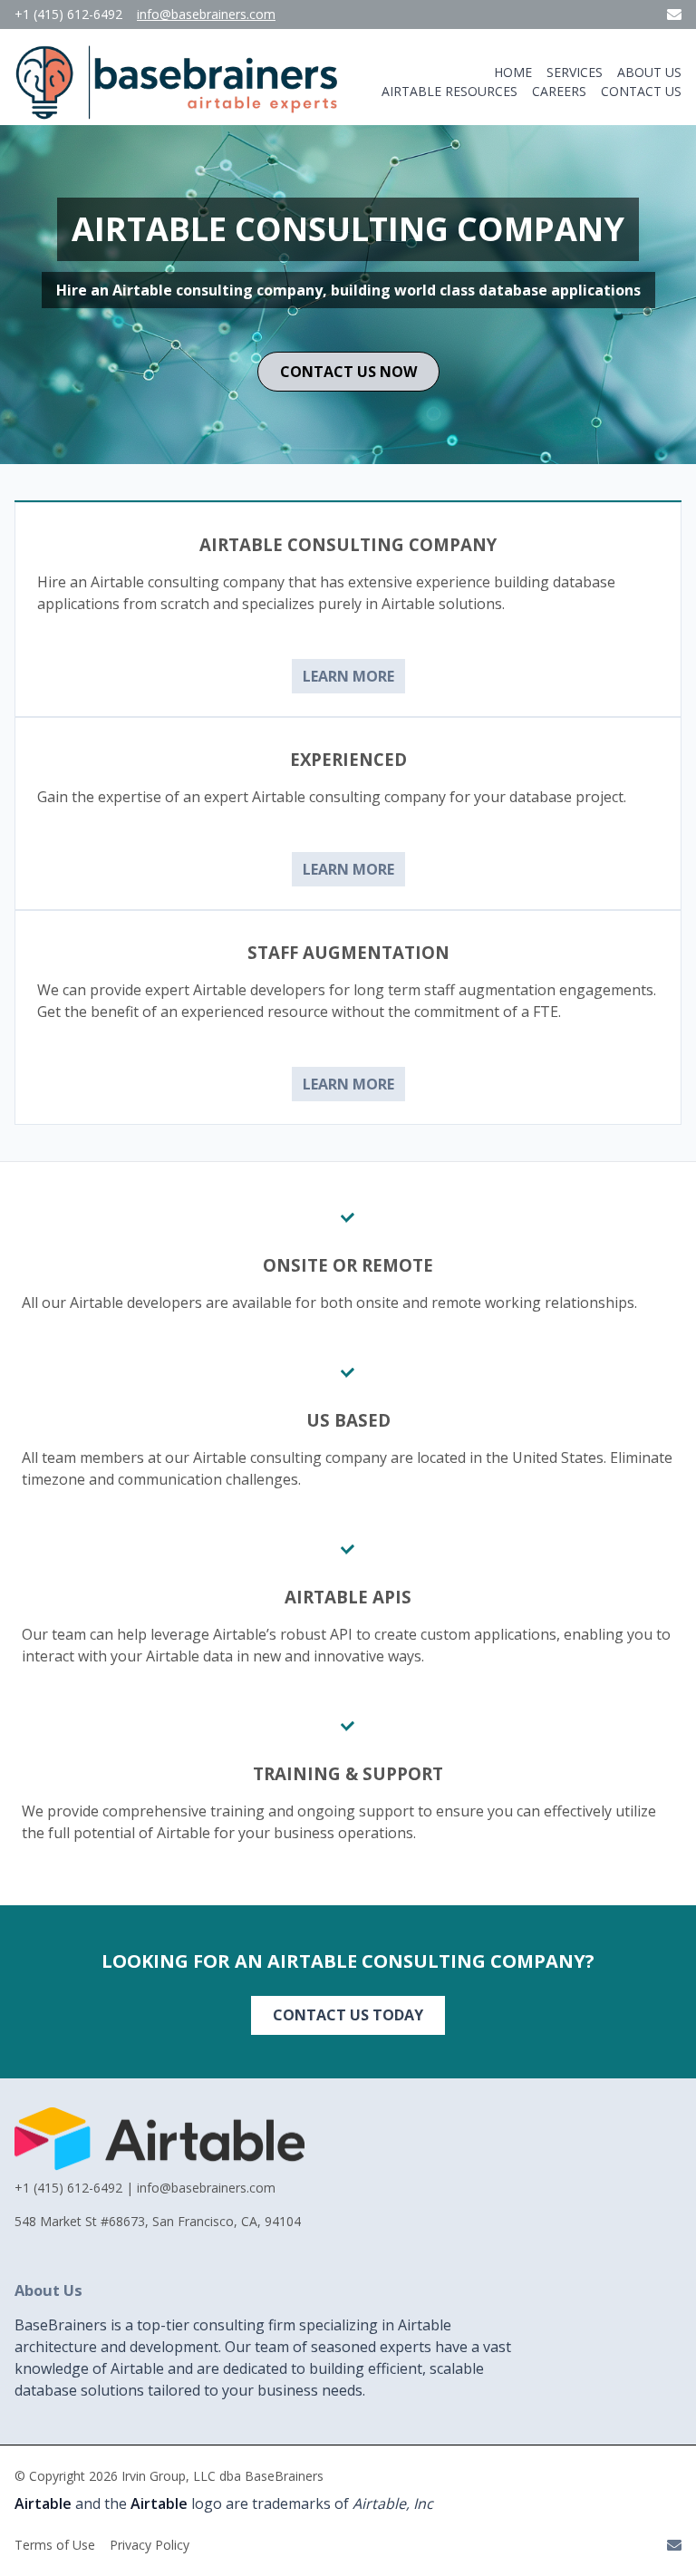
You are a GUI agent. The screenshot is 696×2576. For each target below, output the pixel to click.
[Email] (674, 15)
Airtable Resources (449, 92)
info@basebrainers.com (206, 15)
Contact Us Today (348, 2015)
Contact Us (641, 92)
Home (513, 73)
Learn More (348, 676)
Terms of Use (55, 2545)
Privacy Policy (150, 2545)
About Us (649, 73)
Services (575, 72)
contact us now (348, 372)
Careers (559, 92)
